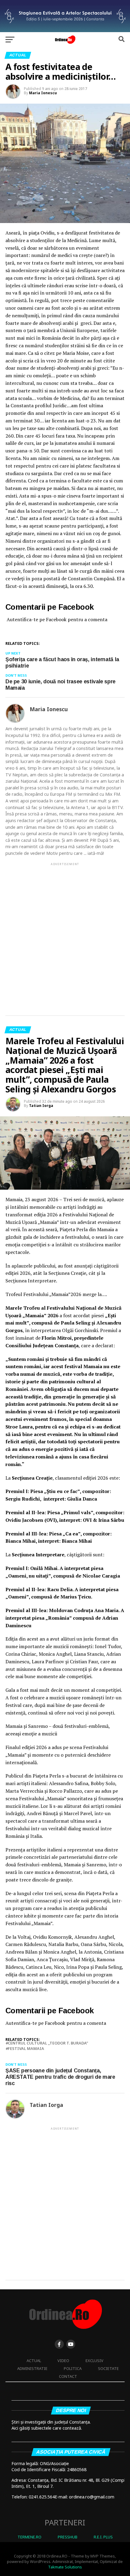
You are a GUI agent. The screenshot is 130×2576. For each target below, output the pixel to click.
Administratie (32, 2368)
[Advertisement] (65, 934)
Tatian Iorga (41, 1106)
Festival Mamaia (26, 2049)
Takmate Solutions (65, 2567)
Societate (108, 2368)
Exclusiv (94, 2361)
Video (63, 2361)
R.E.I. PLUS (103, 2537)
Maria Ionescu (43, 93)
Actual (34, 2361)
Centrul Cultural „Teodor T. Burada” (48, 2043)
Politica (73, 2368)
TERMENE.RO (29, 2537)
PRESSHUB (68, 2537)
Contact (68, 2376)
